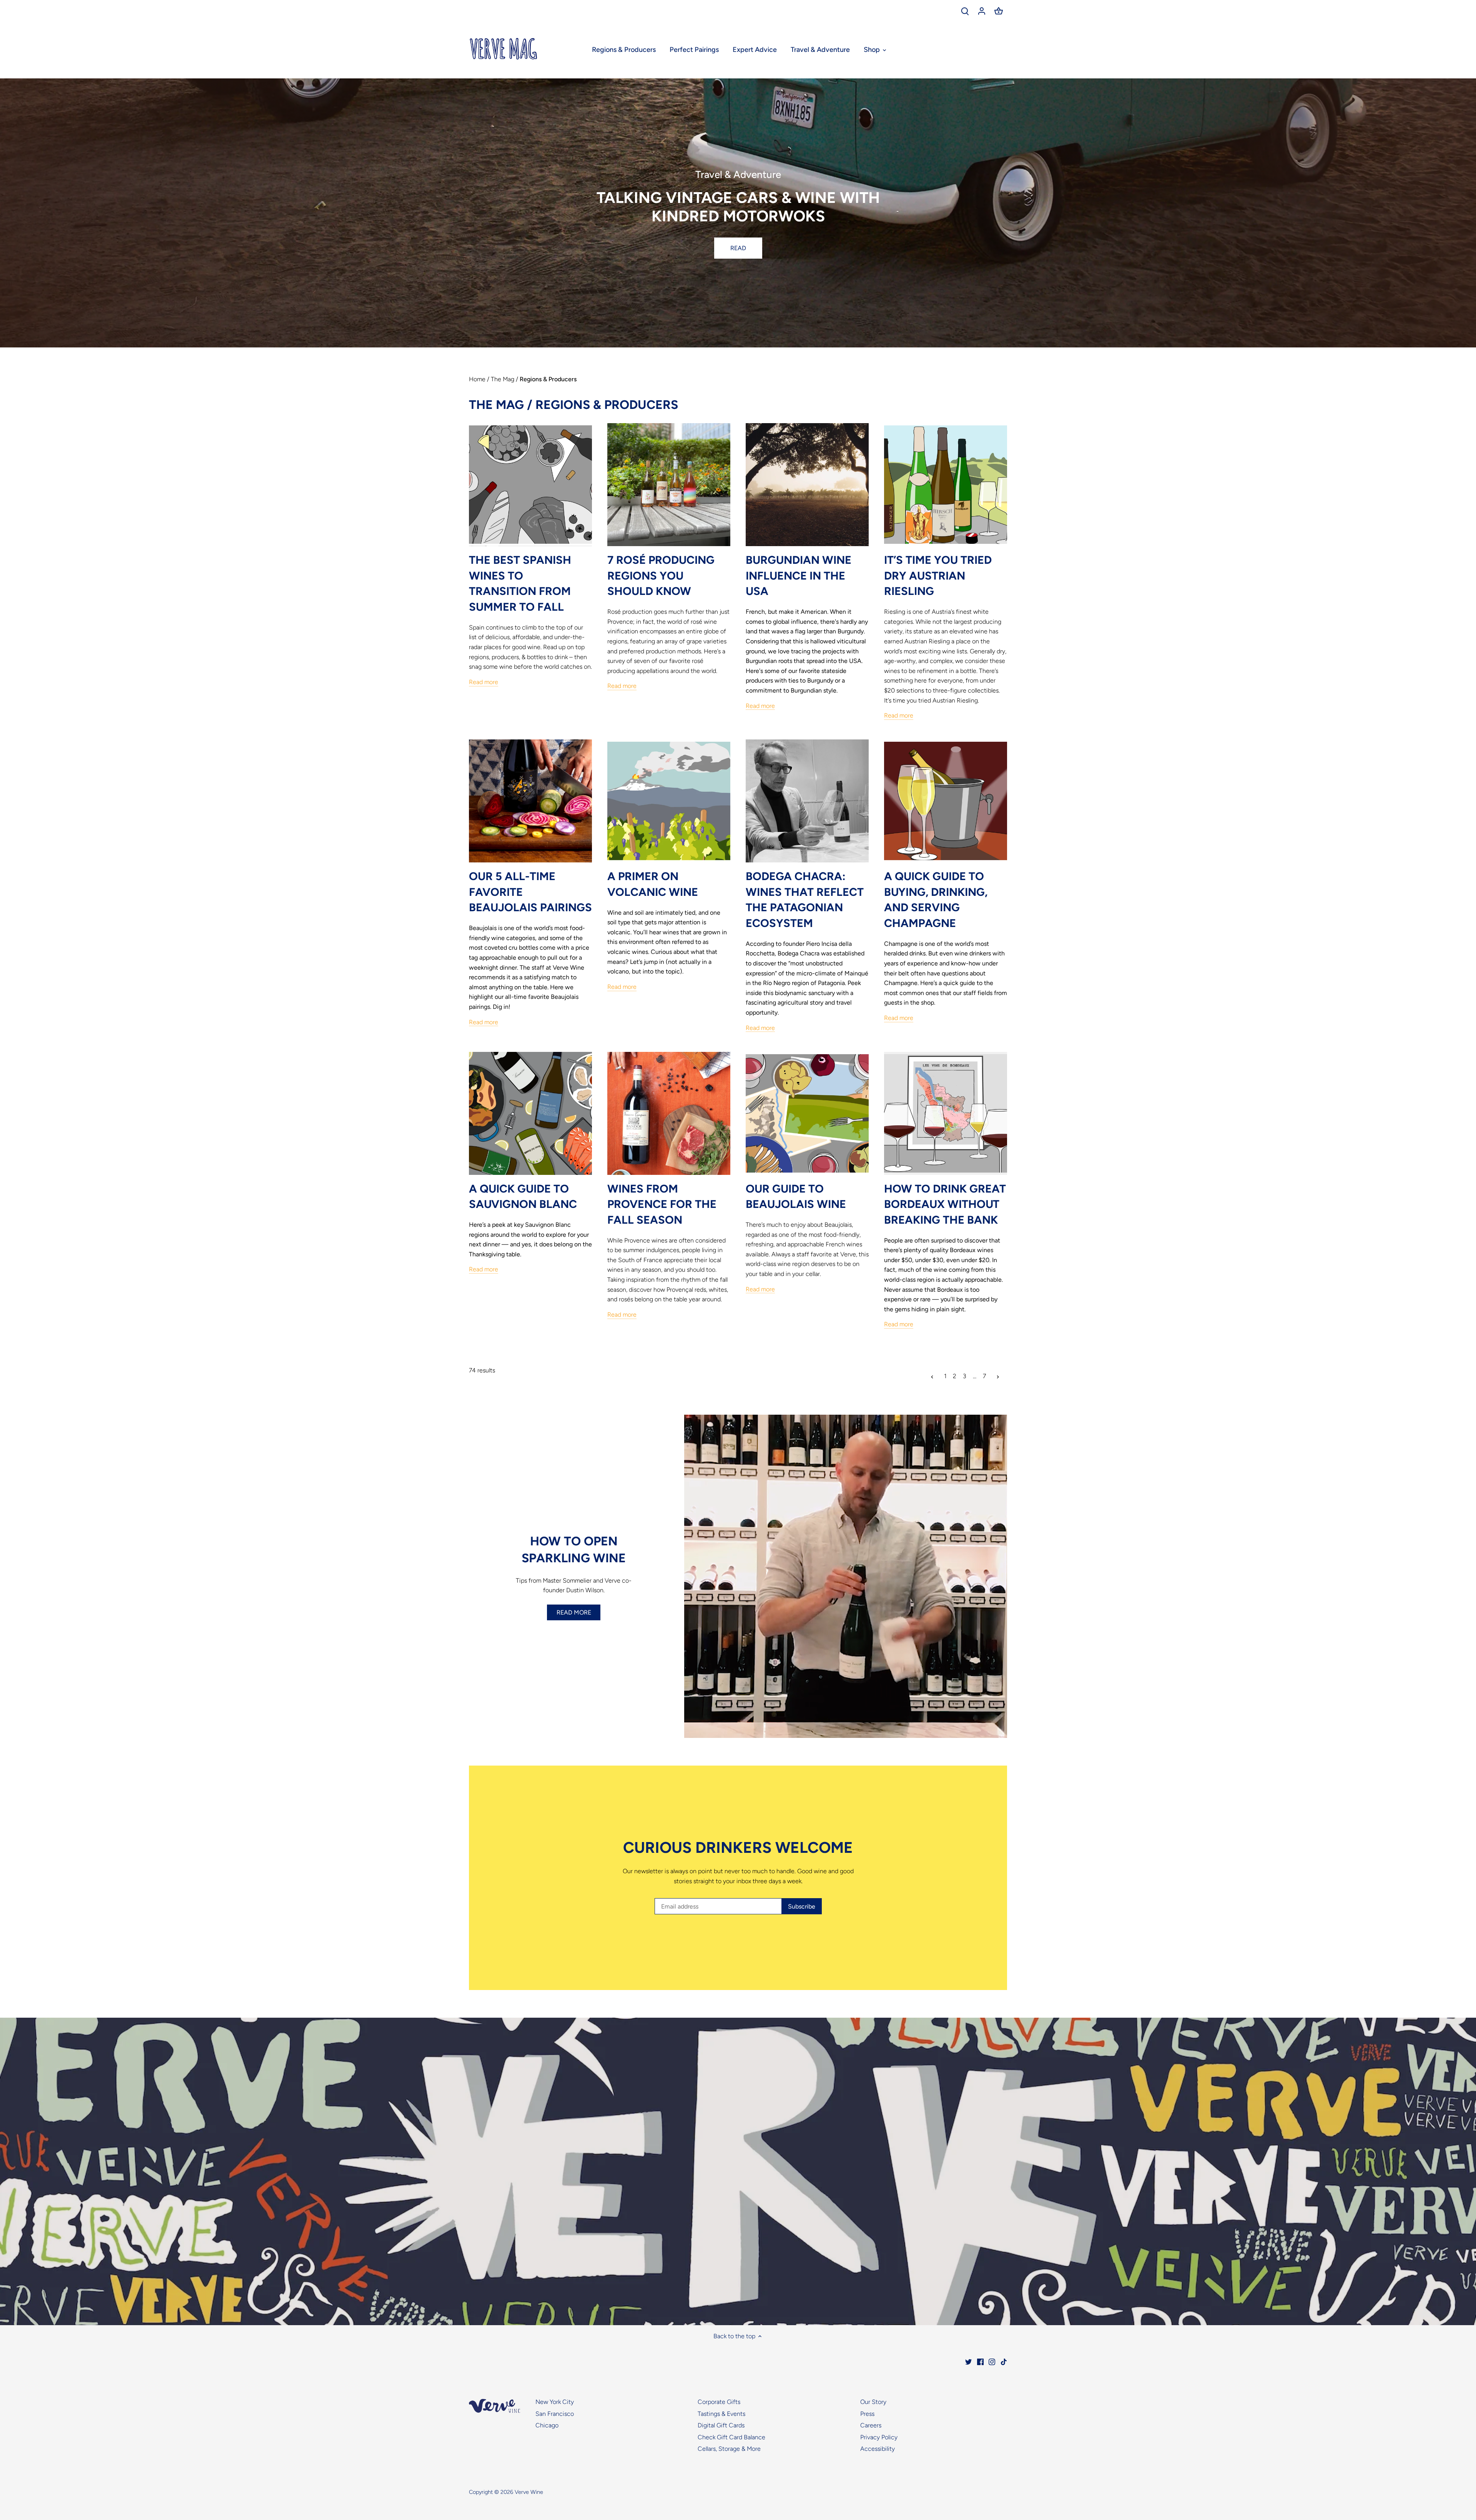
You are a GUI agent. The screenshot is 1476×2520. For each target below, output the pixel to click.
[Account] (982, 11)
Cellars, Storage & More (729, 2449)
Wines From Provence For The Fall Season (662, 1204)
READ (738, 248)
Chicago (547, 2425)
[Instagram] (992, 2361)
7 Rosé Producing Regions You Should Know (661, 575)
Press (867, 2414)
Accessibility (878, 2449)
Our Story (873, 2402)
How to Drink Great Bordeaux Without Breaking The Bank (945, 1204)
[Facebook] (980, 2361)
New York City (555, 2402)
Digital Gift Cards (721, 2425)
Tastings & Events (721, 2414)
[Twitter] (968, 2361)
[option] (738, 213)
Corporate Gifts (719, 2402)
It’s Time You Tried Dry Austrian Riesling (938, 575)
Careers (871, 2425)
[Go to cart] (999, 11)
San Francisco (555, 2414)
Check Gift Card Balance (731, 2437)
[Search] (965, 11)
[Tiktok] (1004, 2361)
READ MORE (574, 1612)
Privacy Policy (879, 2437)
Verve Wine (529, 2492)
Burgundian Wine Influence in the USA (799, 575)
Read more (484, 682)
